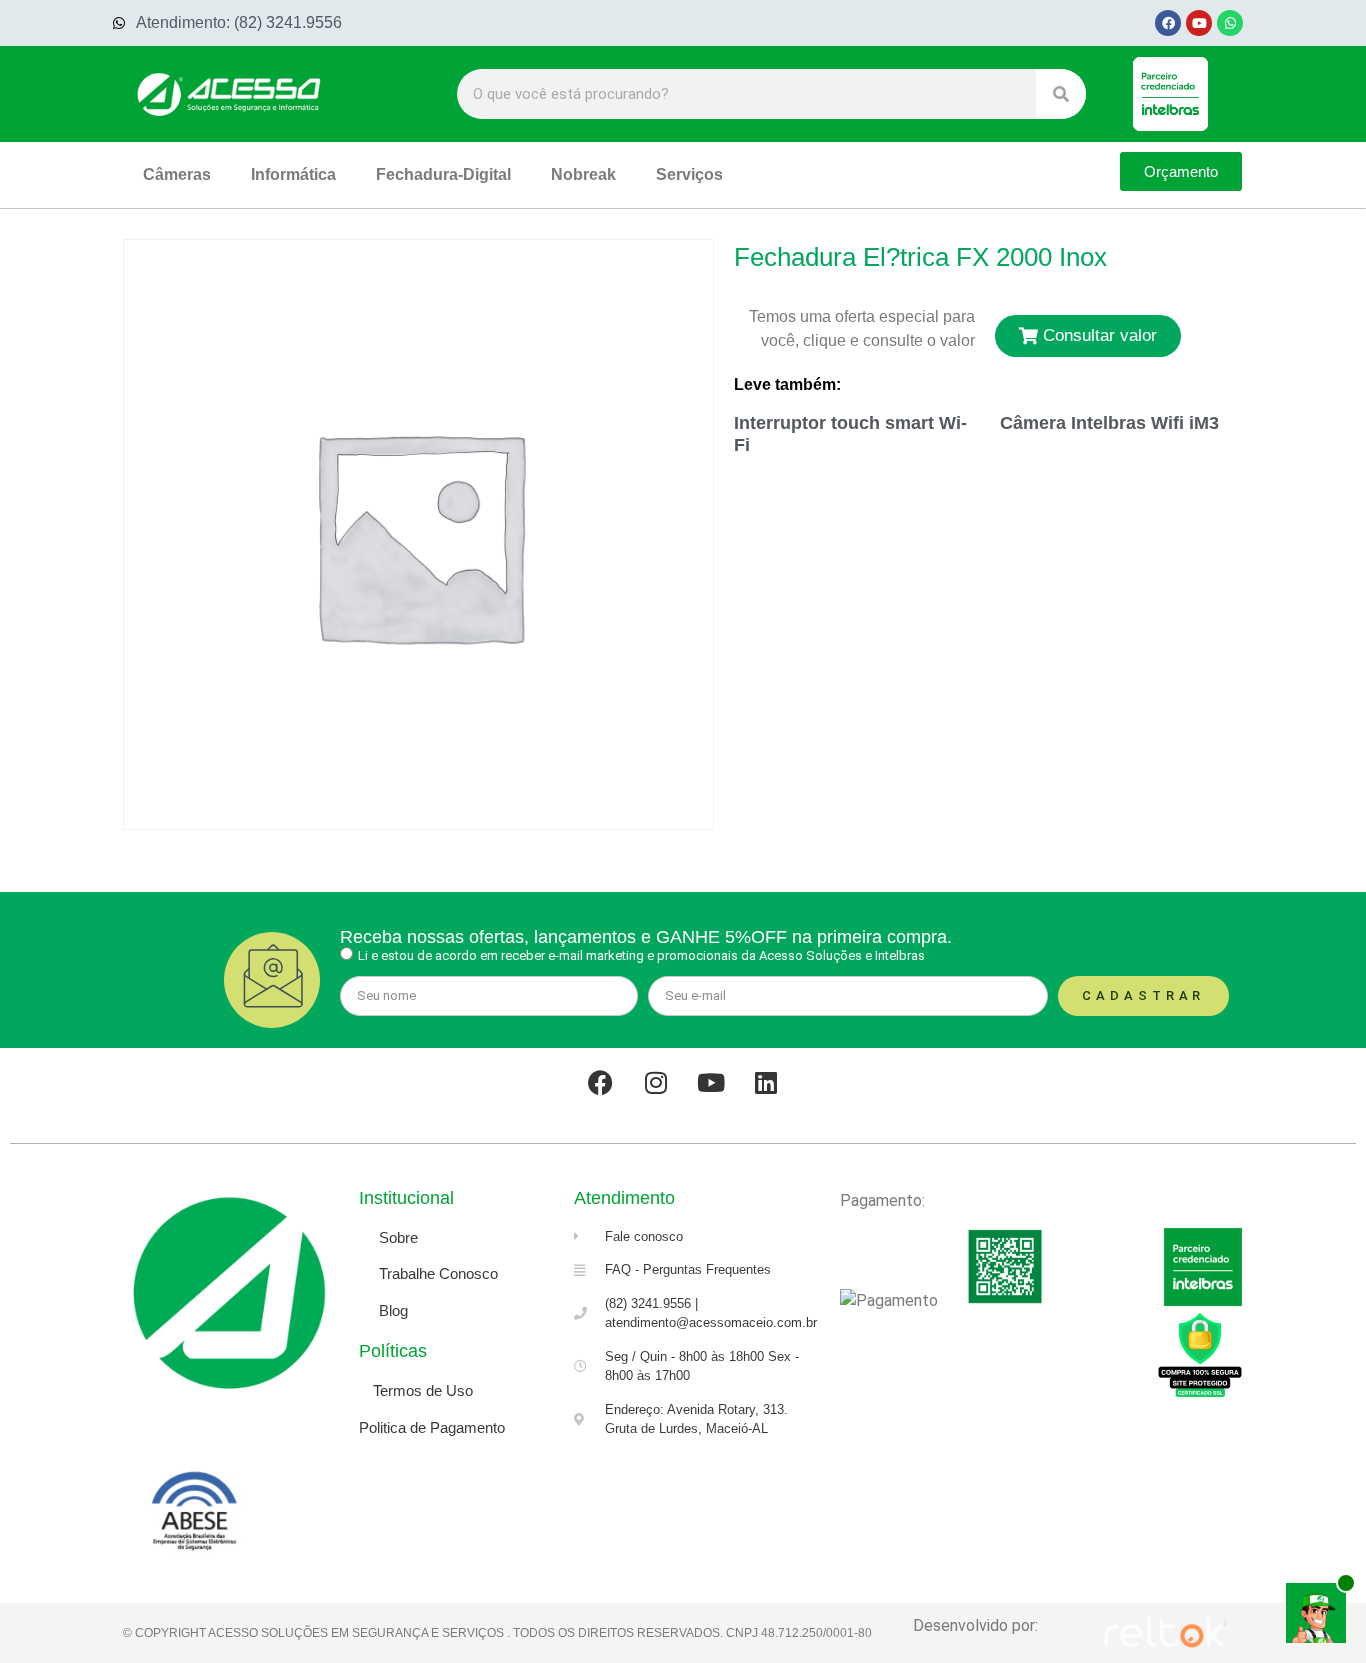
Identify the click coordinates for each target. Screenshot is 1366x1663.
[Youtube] (1199, 23)
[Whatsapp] (1230, 23)
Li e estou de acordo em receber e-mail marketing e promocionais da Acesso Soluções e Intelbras (641, 955)
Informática (293, 174)
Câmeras (177, 174)
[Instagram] (656, 1083)
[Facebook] (1168, 23)
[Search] (1061, 94)
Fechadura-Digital (443, 174)
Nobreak (583, 174)
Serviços (689, 174)
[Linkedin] (766, 1083)
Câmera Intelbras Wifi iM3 (1109, 423)
